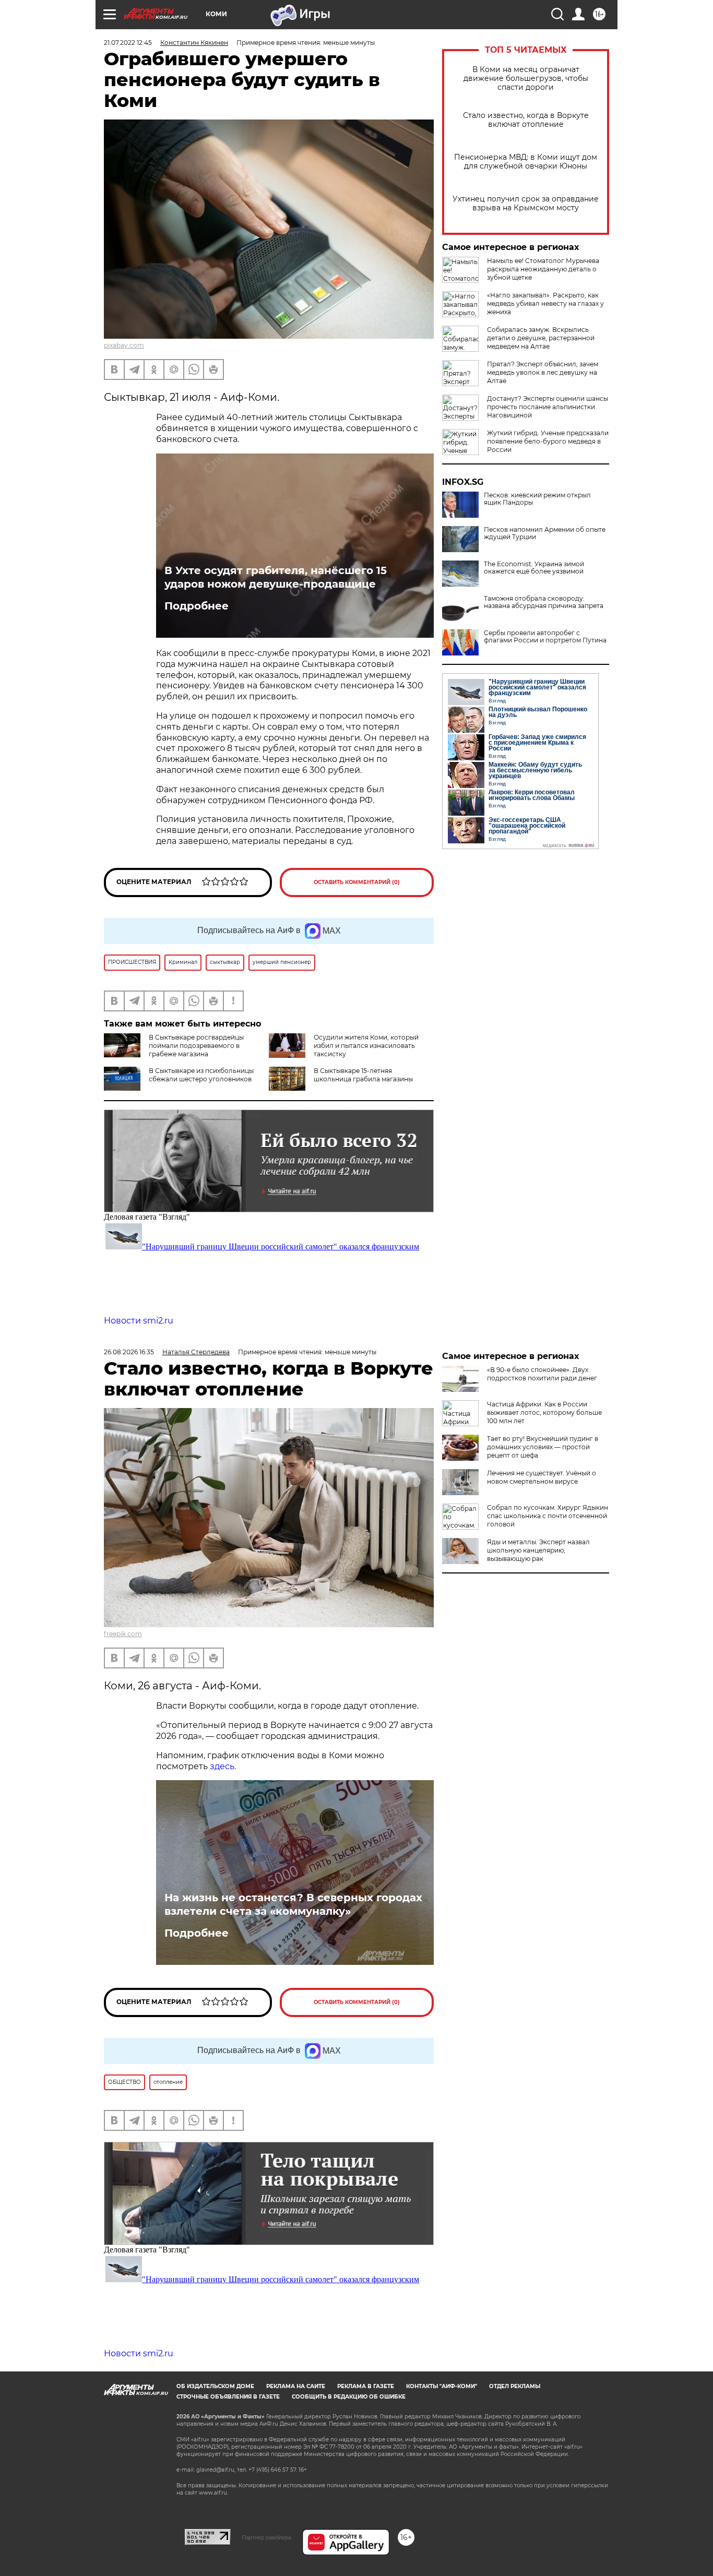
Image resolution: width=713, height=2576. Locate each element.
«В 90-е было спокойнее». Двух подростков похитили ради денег (542, 1374)
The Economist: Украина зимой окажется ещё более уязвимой (534, 568)
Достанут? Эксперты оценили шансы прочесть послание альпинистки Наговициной (548, 407)
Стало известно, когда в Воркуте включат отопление (526, 120)
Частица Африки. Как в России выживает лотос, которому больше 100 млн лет (544, 1412)
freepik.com (123, 1634)
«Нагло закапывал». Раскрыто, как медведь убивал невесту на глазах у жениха (545, 303)
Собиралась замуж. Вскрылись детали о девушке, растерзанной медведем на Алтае (541, 338)
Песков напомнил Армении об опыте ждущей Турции (545, 533)
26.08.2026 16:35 (129, 1352)
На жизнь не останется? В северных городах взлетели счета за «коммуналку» (293, 1904)
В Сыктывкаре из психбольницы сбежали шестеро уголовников (201, 1075)
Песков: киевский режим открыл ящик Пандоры (537, 499)
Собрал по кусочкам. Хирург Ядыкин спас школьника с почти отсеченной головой (548, 1516)
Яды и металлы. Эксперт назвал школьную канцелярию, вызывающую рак (538, 1550)
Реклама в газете (366, 2386)
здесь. (223, 1766)
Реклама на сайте (296, 2386)
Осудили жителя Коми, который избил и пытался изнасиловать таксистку (366, 1046)
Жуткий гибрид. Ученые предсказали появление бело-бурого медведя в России (548, 441)
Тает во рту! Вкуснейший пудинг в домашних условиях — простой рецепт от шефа (543, 1447)
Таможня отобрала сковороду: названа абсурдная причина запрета (544, 602)
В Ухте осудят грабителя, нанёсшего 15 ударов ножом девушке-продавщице (276, 577)
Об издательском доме (215, 2386)
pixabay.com (124, 345)
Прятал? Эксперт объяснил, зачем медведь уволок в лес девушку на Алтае (543, 372)
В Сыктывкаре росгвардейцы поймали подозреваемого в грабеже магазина (196, 1046)
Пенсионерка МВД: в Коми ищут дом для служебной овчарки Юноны (526, 162)
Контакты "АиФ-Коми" (442, 2386)
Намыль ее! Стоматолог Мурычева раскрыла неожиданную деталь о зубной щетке (543, 269)
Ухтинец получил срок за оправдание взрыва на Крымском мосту (526, 204)
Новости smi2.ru (139, 1321)
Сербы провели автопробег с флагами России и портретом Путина (545, 637)
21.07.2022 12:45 (128, 43)
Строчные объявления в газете (228, 2397)
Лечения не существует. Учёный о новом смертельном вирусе (542, 1477)
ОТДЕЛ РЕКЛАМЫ (515, 2386)
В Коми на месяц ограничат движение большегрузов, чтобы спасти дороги (526, 79)
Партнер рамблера (266, 2537)
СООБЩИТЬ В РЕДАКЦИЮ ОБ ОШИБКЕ (349, 2397)
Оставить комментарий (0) (357, 882)
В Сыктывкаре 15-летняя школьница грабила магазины (363, 1075)
